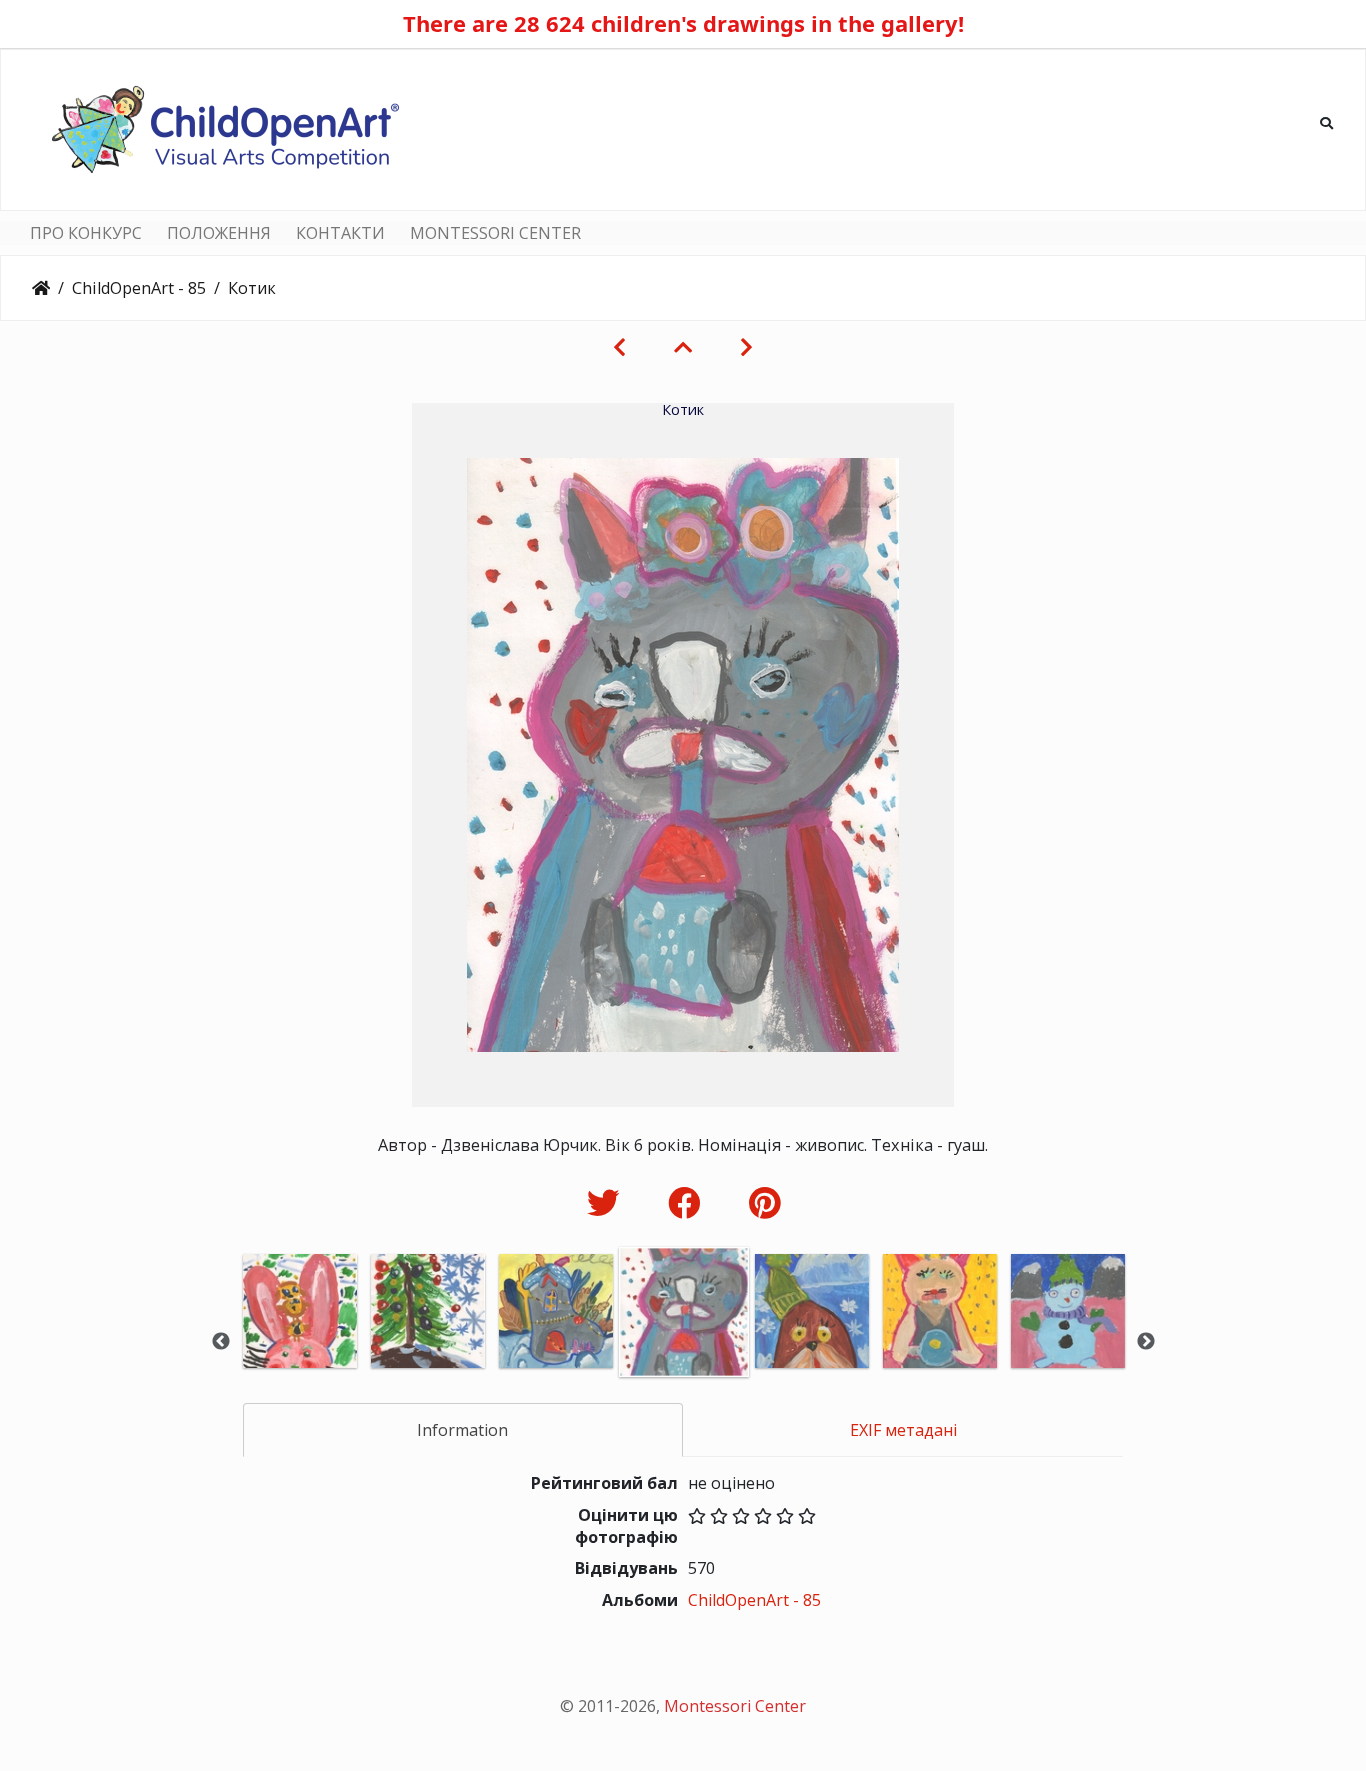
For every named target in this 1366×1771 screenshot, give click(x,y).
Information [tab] (462, 1430)
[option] (300, 1338)
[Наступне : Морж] (746, 347)
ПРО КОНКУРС (86, 233)
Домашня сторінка (41, 288)
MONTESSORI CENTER (495, 233)
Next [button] (1146, 1342)
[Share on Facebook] (688, 1202)
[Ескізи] (683, 347)
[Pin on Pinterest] (764, 1202)
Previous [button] (221, 1342)
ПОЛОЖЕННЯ (219, 233)
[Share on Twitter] (607, 1202)
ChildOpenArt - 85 (139, 288)
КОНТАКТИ (340, 233)
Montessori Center (735, 1706)
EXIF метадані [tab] (903, 1430)
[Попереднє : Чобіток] (619, 347)
